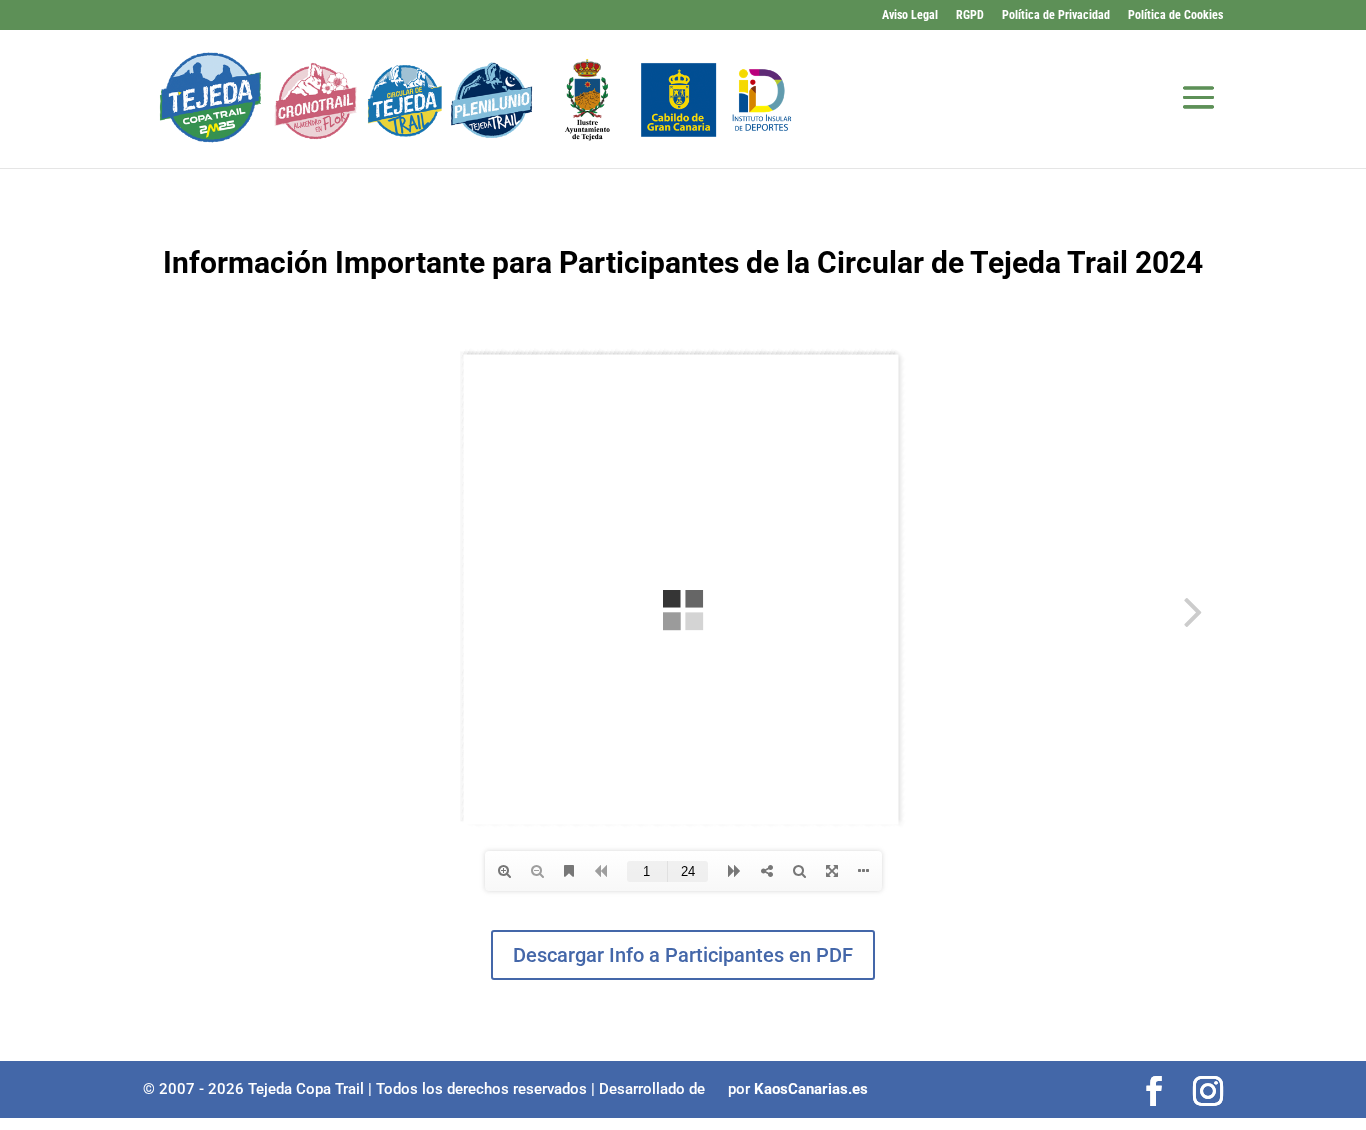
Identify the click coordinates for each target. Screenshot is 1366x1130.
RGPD (970, 15)
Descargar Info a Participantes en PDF (683, 955)
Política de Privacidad (1056, 15)
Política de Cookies (1175, 15)
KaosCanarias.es (811, 1089)
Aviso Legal (910, 15)
